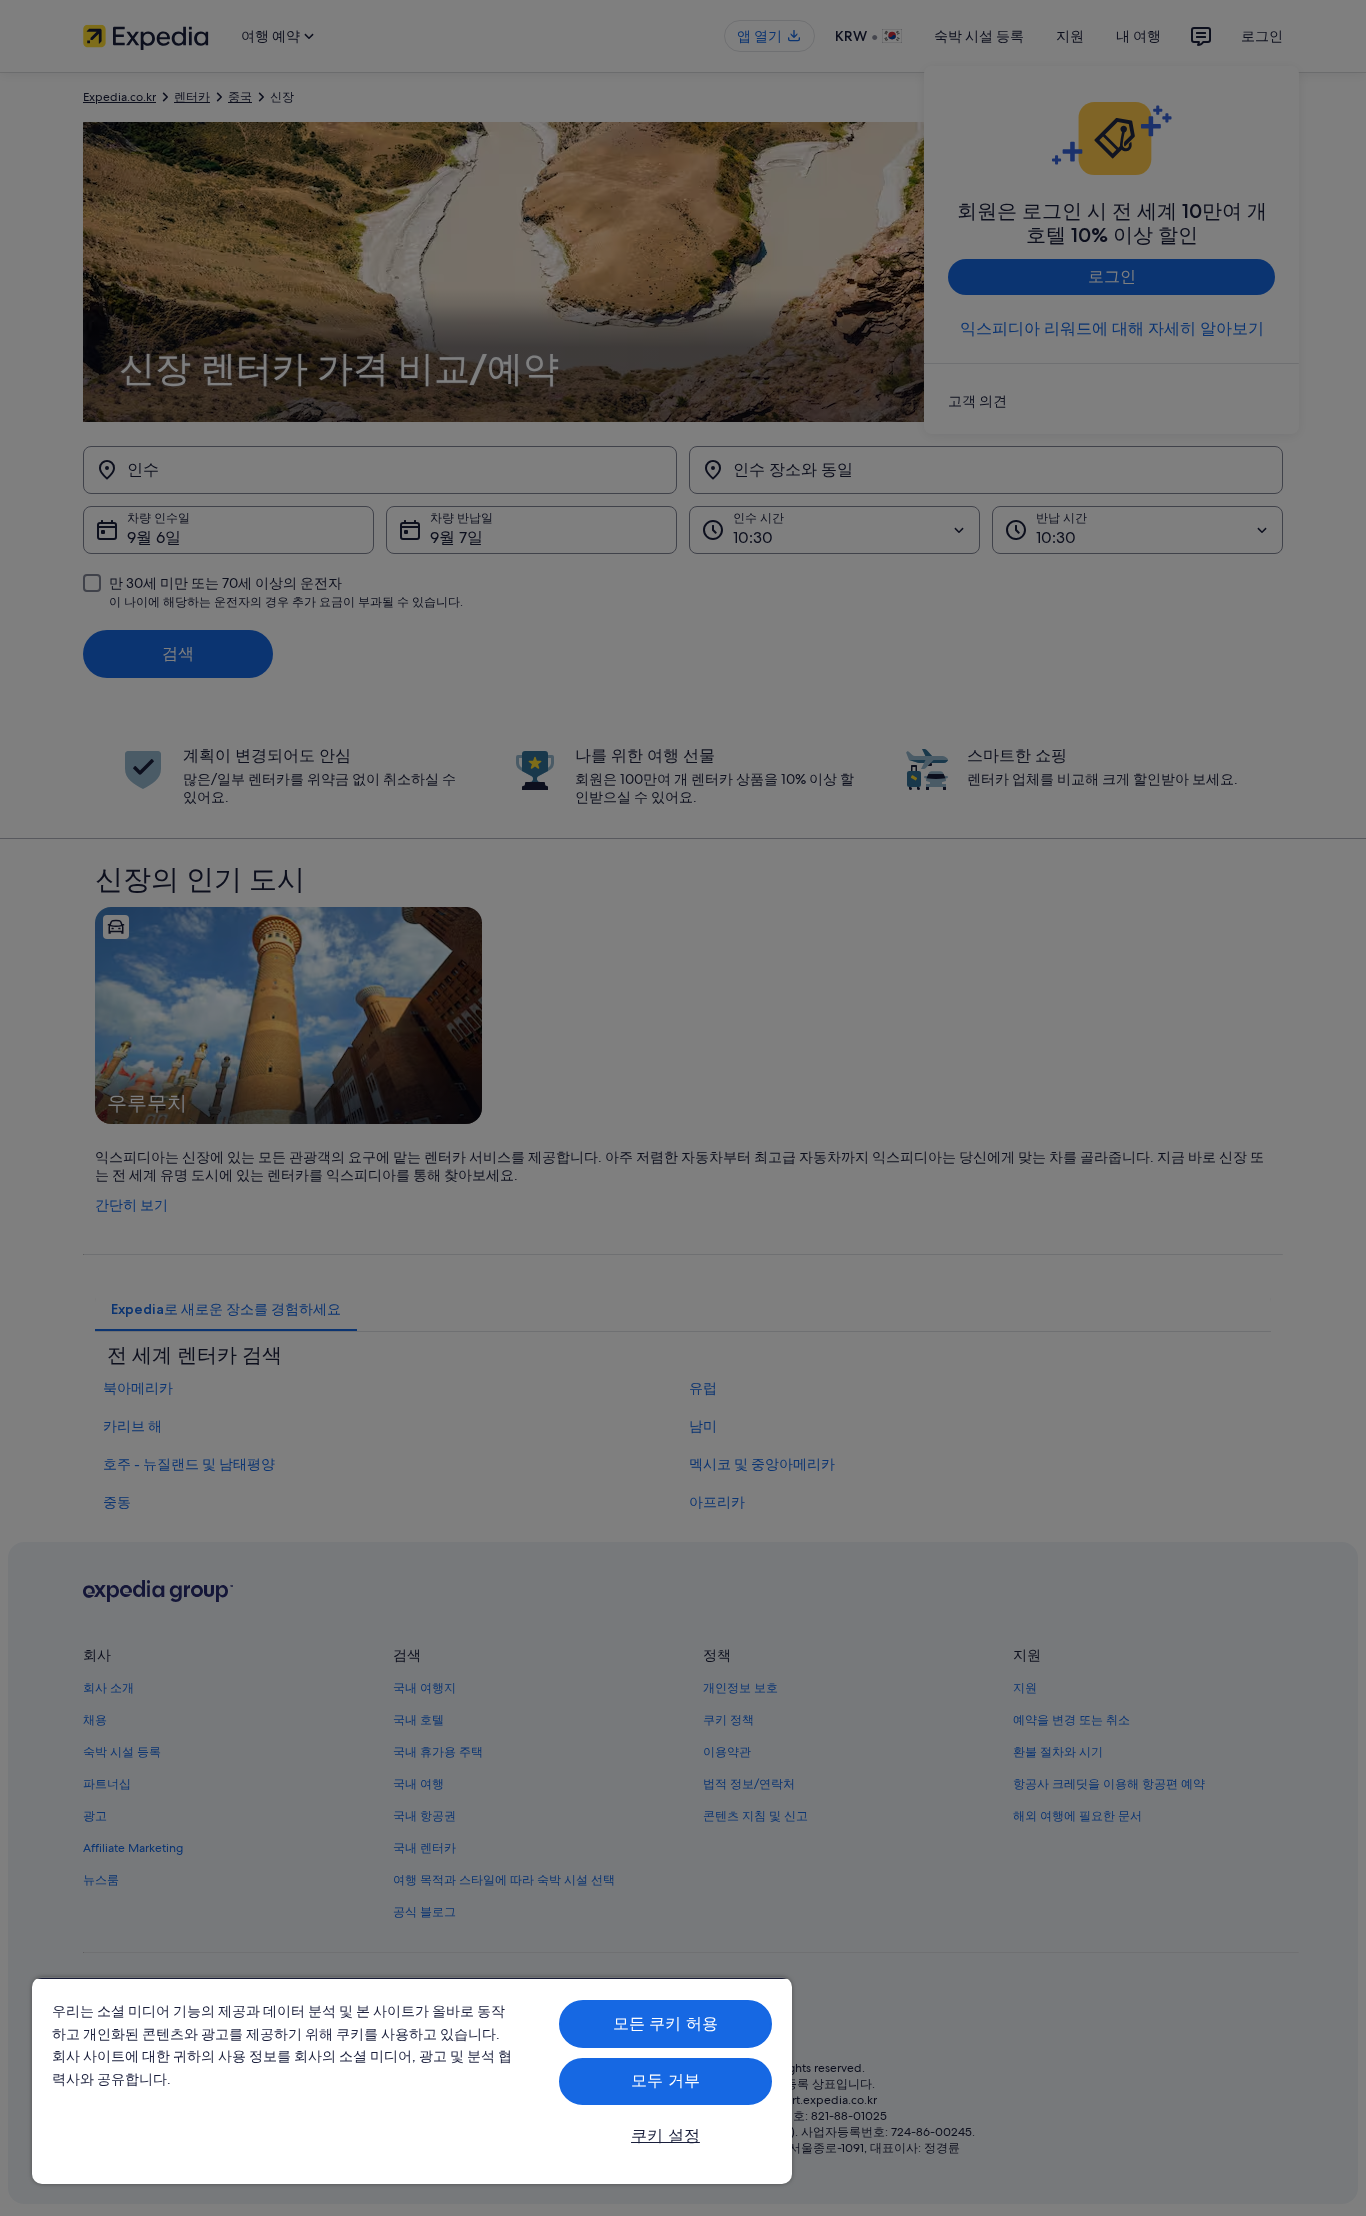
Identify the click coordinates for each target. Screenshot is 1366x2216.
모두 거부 (665, 2080)
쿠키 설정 (665, 2135)
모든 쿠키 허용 (665, 2023)
